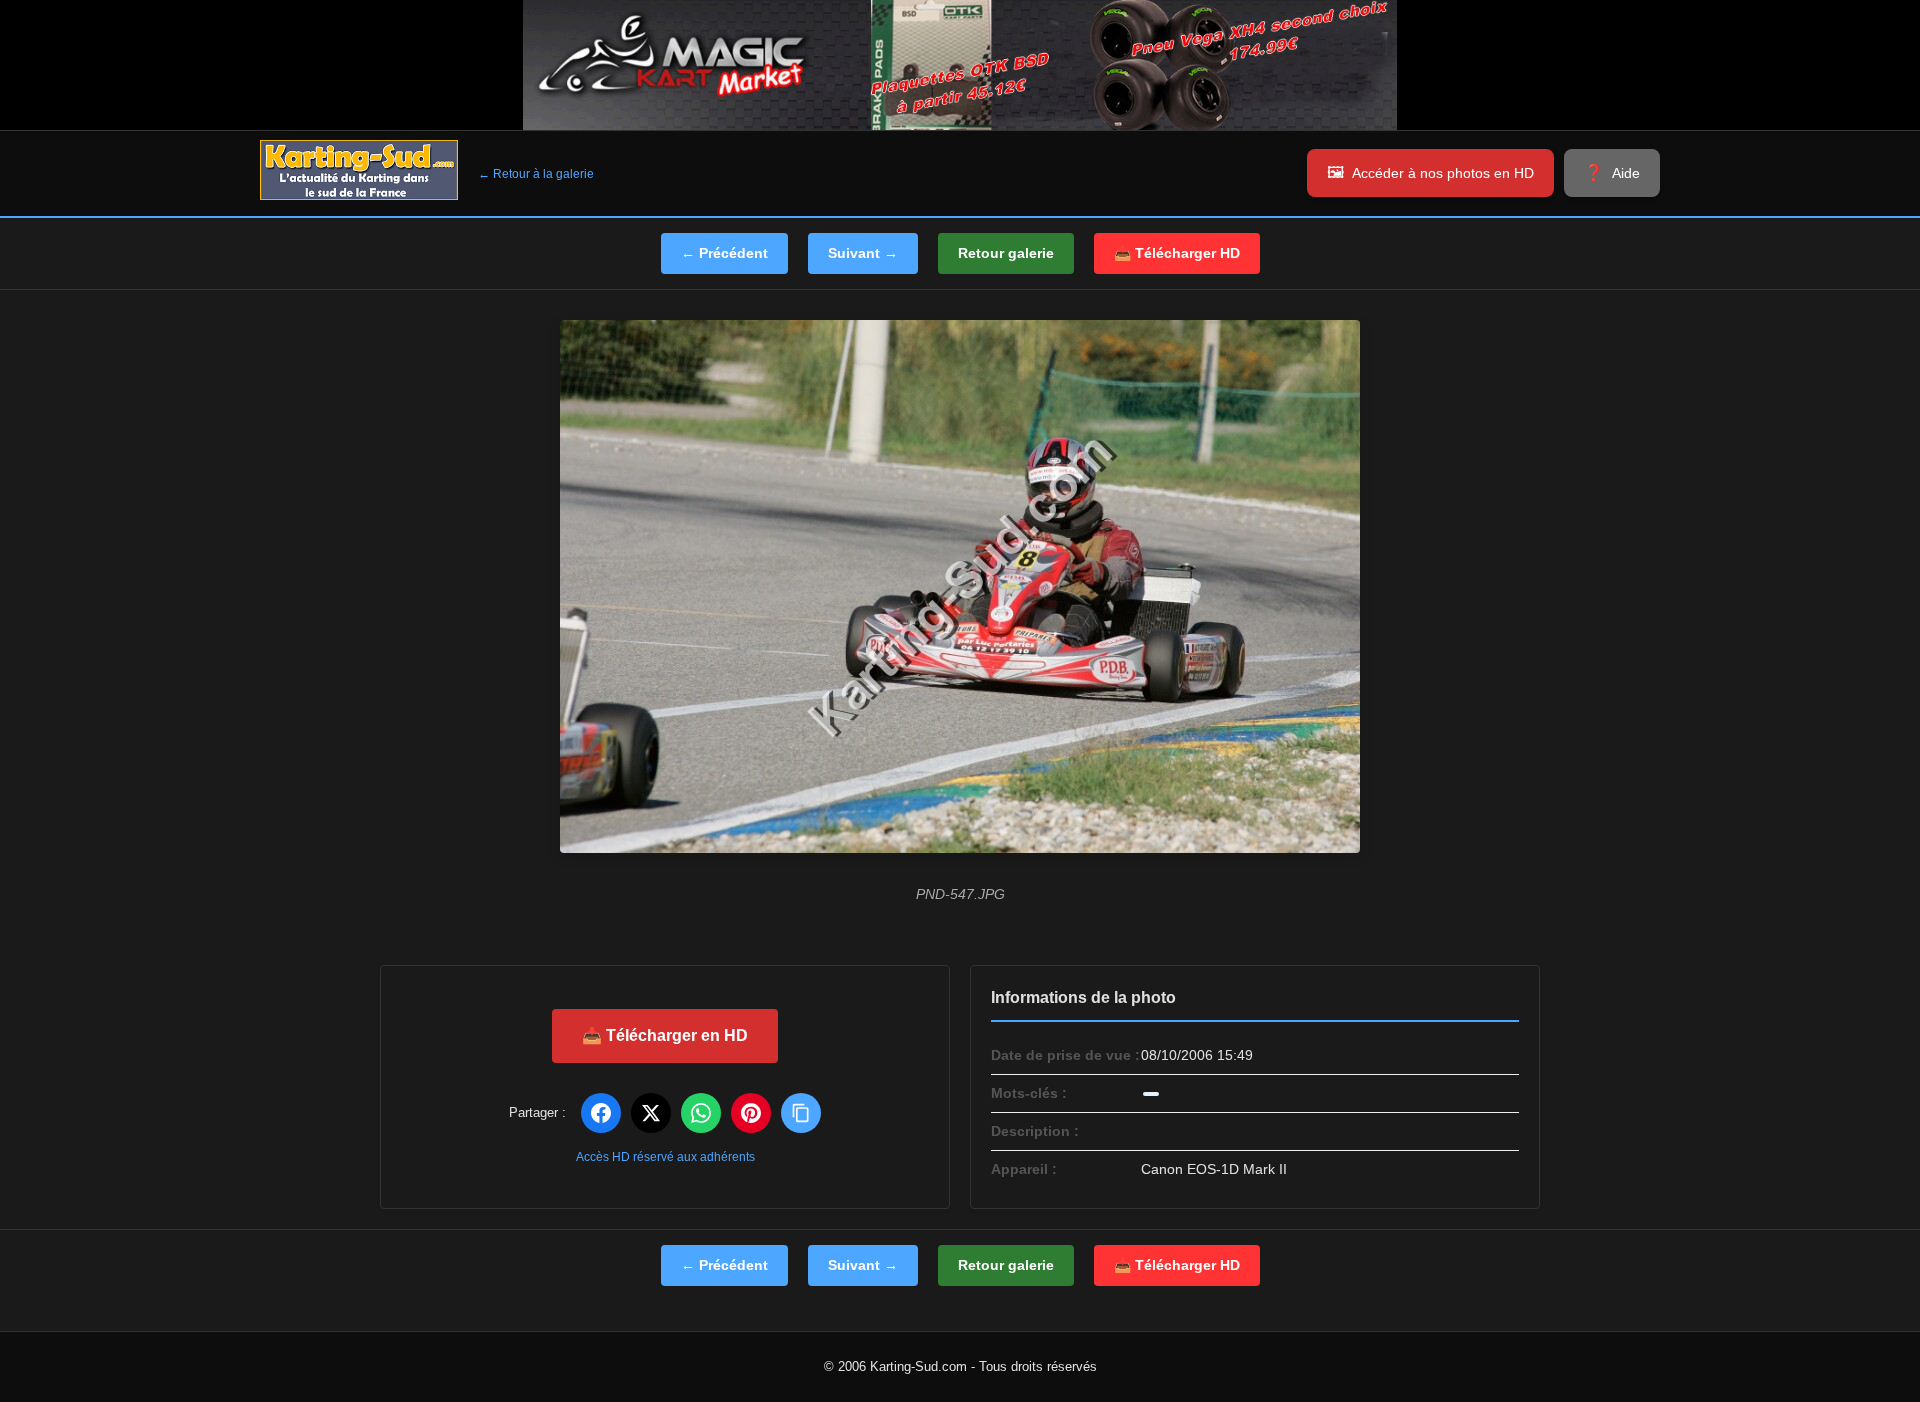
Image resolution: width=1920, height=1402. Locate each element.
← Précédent (724, 253)
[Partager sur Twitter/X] (651, 1113)
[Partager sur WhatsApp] (701, 1113)
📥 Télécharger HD (1177, 253)
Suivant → (863, 253)
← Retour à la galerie (536, 174)
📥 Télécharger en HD (665, 1035)
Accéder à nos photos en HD (1443, 173)
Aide (1626, 173)
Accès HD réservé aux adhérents (665, 1157)
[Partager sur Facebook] (601, 1113)
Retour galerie (1006, 253)
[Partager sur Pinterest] (751, 1113)
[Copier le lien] (801, 1113)
